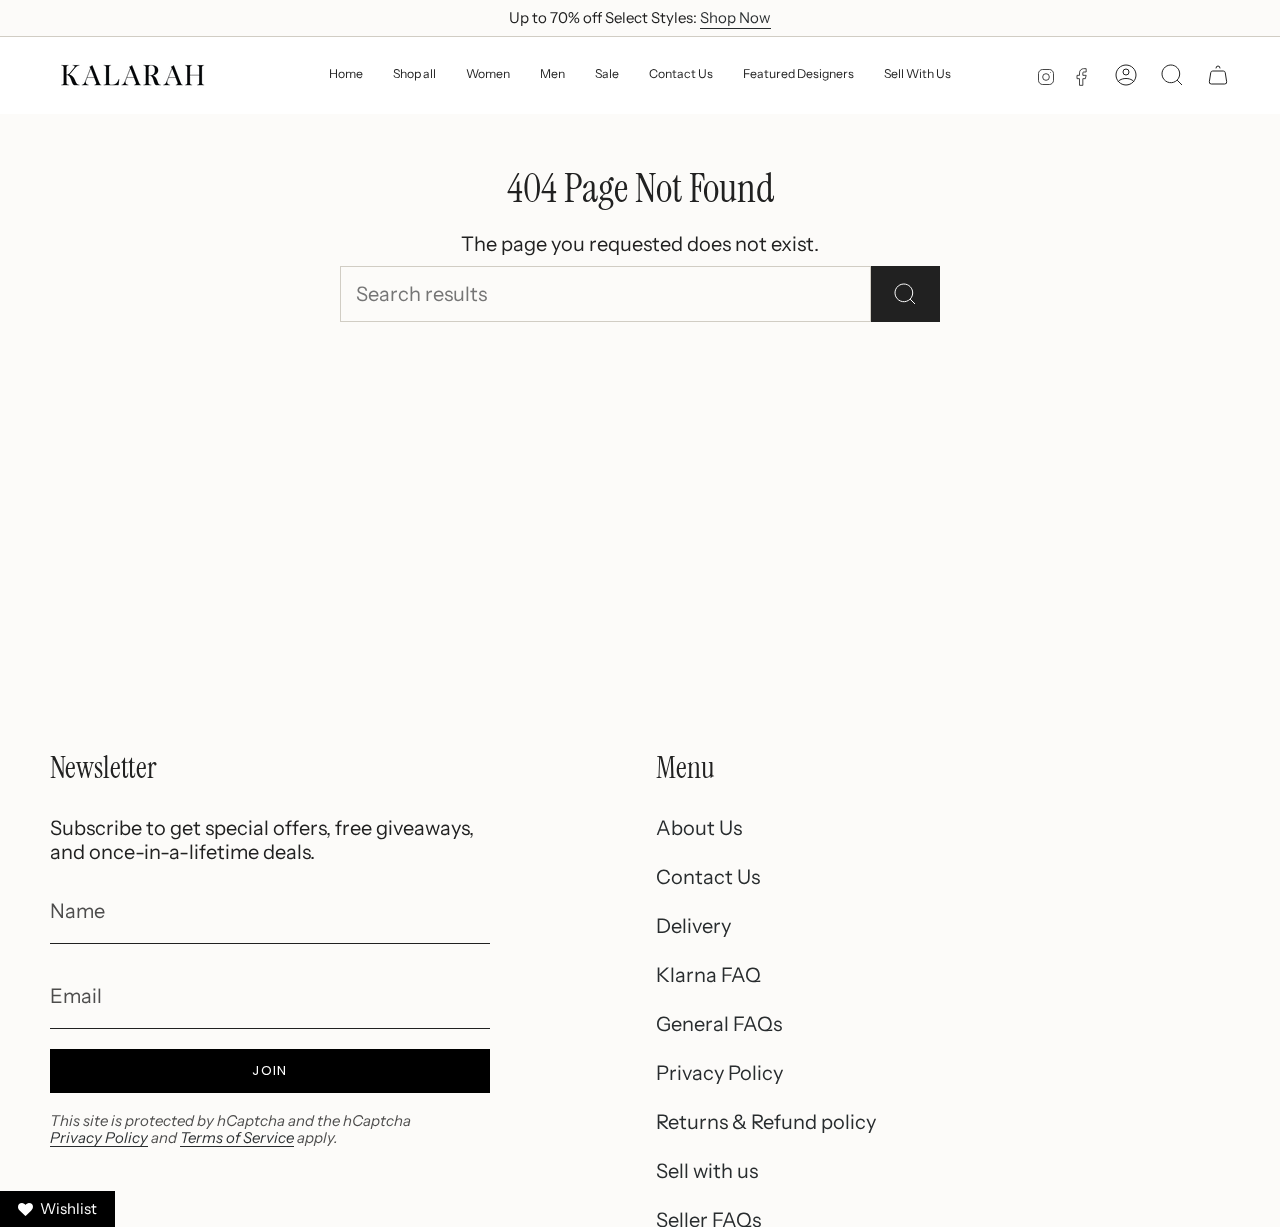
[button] (488, 75)
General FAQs (719, 1024)
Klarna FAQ (708, 975)
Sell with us (707, 1171)
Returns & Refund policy (766, 1122)
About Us (699, 828)
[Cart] (1218, 75)
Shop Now (735, 17)
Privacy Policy (99, 1137)
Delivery (693, 926)
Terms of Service (237, 1137)
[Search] (905, 294)
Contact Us (708, 877)
